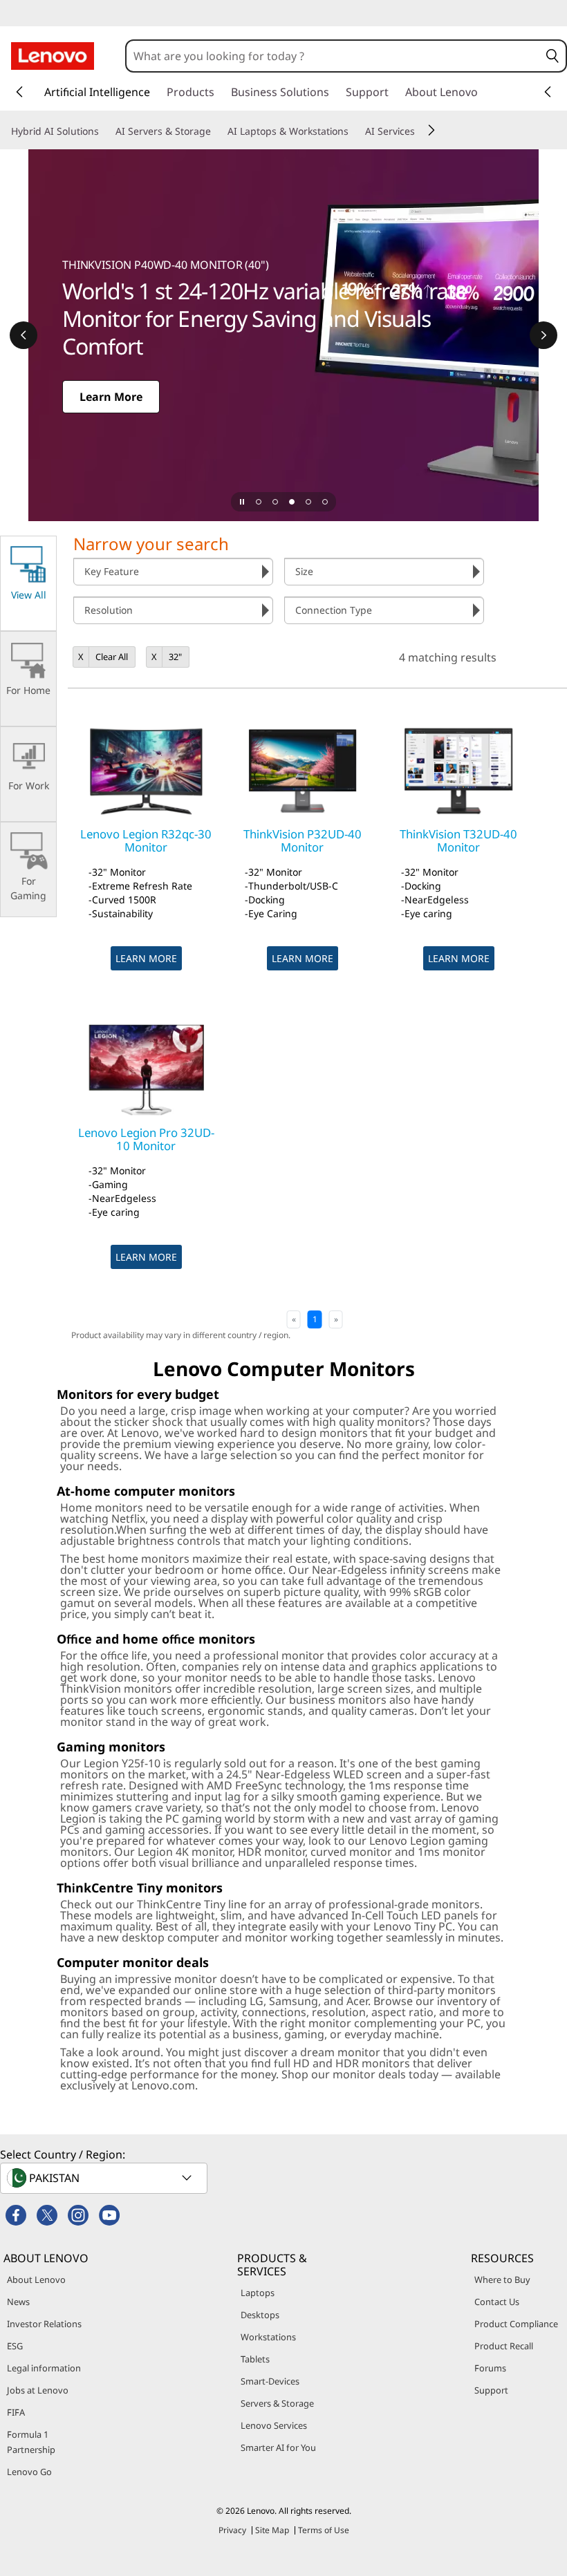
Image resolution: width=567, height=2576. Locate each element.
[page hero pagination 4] (308, 502)
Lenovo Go (29, 2472)
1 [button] (315, 1319)
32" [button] (175, 657)
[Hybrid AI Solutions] (104, 131)
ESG (15, 2346)
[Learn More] (283, 335)
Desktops (260, 2315)
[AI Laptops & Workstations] (354, 131)
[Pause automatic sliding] (242, 502)
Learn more (146, 958)
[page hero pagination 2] (275, 502)
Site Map (272, 2530)
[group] (173, 572)
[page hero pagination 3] (292, 502)
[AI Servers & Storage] (216, 131)
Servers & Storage (277, 2403)
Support (491, 2390)
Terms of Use (324, 2530)
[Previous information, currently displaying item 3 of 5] (24, 335)
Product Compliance (516, 2324)
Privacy (232, 2530)
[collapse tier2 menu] (431, 130)
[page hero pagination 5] (325, 502)
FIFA (16, 2412)
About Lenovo (36, 2279)
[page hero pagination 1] (259, 502)
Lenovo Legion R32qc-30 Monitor (146, 840)
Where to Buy (502, 2279)
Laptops (258, 2293)
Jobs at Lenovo (38, 2390)
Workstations (268, 2337)
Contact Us (497, 2302)
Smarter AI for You (278, 2447)
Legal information (44, 2368)
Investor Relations (44, 2324)
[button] (552, 56)
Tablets (255, 2359)
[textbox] (105, 2178)
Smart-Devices (270, 2381)
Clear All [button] (112, 657)
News (18, 2302)
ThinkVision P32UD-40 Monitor (303, 840)
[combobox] (333, 56)
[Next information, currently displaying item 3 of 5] (543, 335)
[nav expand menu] (19, 92)
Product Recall (504, 2346)
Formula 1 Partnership (31, 2442)
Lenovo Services (274, 2425)
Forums (490, 2368)
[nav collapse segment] (548, 92)
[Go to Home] (53, 56)
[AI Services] (420, 131)
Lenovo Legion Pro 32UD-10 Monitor (146, 1139)
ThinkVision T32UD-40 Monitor (458, 840)
